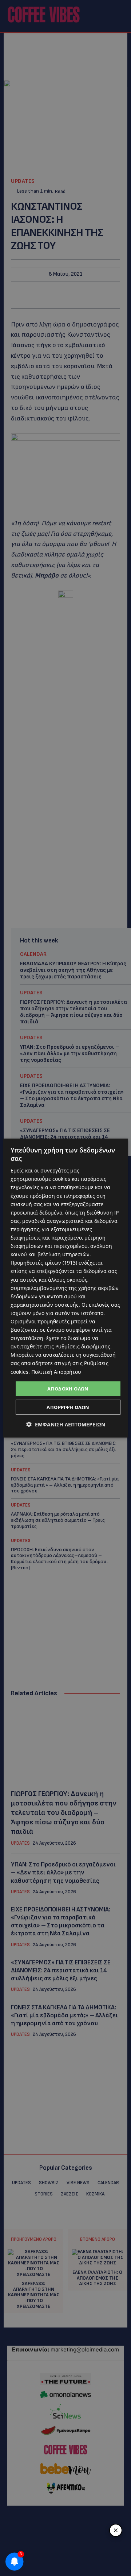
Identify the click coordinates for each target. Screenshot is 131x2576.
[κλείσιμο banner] (116, 2530)
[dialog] (65, 1288)
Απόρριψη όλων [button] (68, 1407)
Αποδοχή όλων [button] (68, 1388)
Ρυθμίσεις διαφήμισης (83, 1346)
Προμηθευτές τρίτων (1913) (44, 1263)
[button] (66, 1424)
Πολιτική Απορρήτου (56, 1371)
